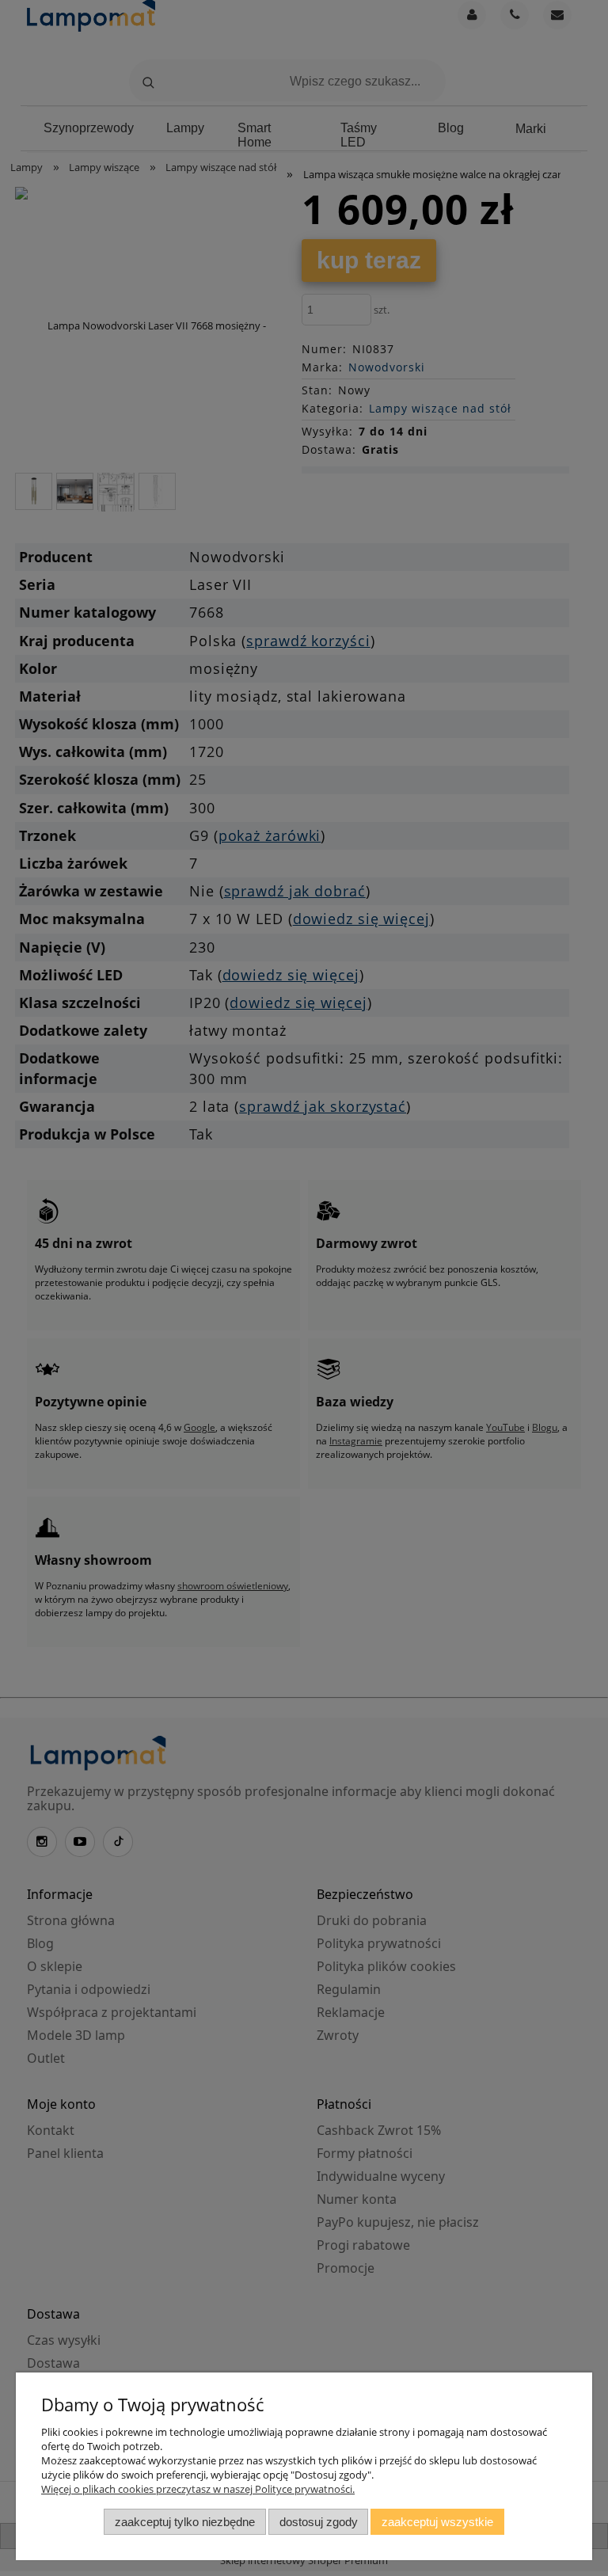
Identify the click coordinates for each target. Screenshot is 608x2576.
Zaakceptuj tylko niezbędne (185, 2522)
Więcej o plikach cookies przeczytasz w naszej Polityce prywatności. (198, 2489)
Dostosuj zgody (319, 2522)
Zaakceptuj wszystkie (437, 2522)
